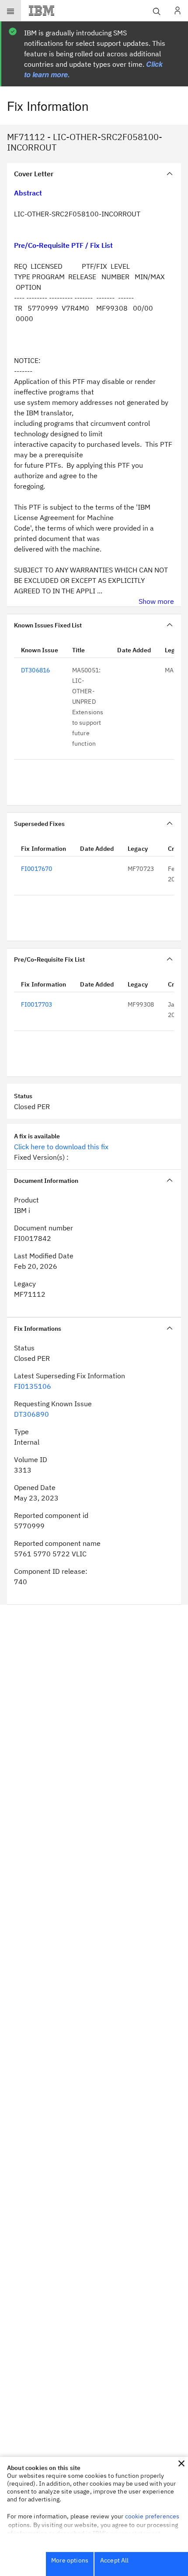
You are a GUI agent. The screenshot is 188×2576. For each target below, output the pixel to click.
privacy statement (136, 2533)
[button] (181, 2463)
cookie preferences (152, 2516)
